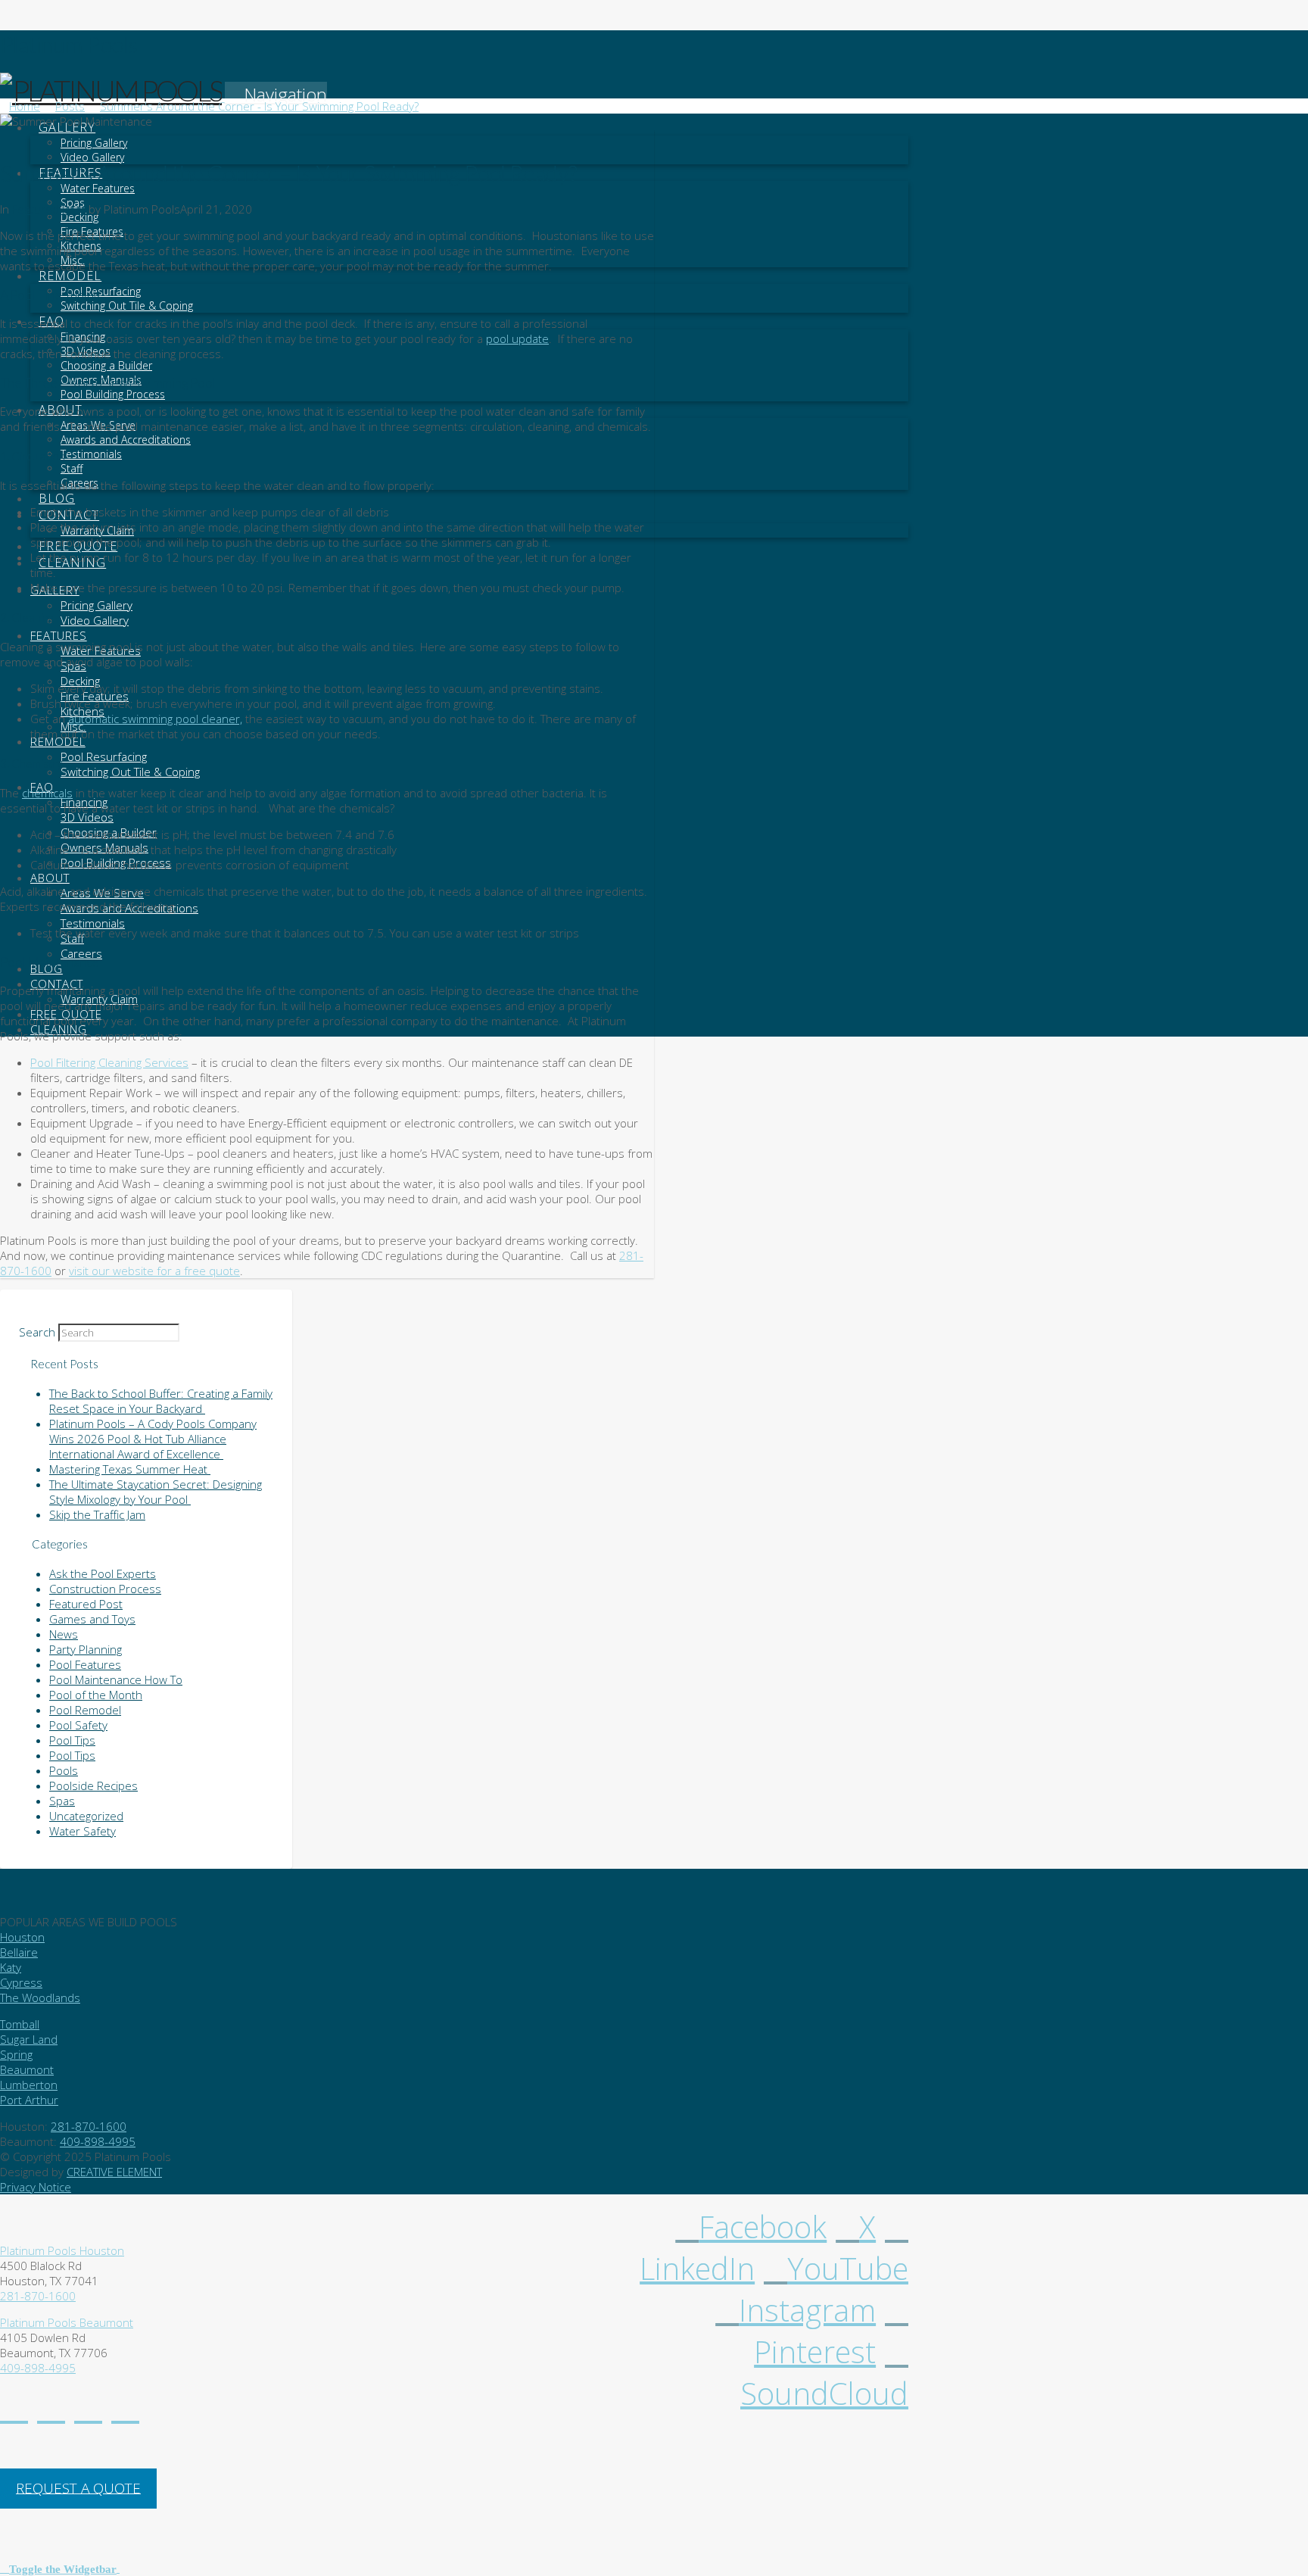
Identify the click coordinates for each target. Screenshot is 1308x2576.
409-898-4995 (98, 2141)
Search (37, 1332)
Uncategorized (86, 1816)
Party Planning (86, 1649)
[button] (276, 94)
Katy (11, 1967)
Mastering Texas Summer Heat (130, 1469)
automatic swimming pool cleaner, (155, 719)
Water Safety (83, 1831)
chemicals (47, 793)
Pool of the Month (96, 1695)
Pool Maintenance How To (116, 1679)
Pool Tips (72, 1740)
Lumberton (29, 2085)
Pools (64, 1770)
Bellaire (19, 1952)
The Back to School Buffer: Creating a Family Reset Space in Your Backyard (161, 1401)
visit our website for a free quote (154, 1271)
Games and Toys (92, 1619)
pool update (517, 338)
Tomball (20, 2024)
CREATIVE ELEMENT (114, 2172)
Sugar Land (29, 2039)
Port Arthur (29, 2100)
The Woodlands (40, 1997)
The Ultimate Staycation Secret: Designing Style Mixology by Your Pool (156, 1492)
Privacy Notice (36, 2187)
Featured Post (49, 209)
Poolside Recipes (93, 1785)
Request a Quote (78, 2487)
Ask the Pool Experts (103, 1573)
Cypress (21, 1982)
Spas (62, 1801)
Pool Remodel (85, 1710)
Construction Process (105, 1589)
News (64, 1634)
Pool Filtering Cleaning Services (109, 1062)
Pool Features (85, 1664)
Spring (16, 2054)
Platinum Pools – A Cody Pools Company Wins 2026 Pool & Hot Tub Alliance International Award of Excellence (153, 1439)
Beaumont (27, 2069)
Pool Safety (78, 1725)
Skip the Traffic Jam (97, 1514)
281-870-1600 (89, 2126)
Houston (22, 1937)
